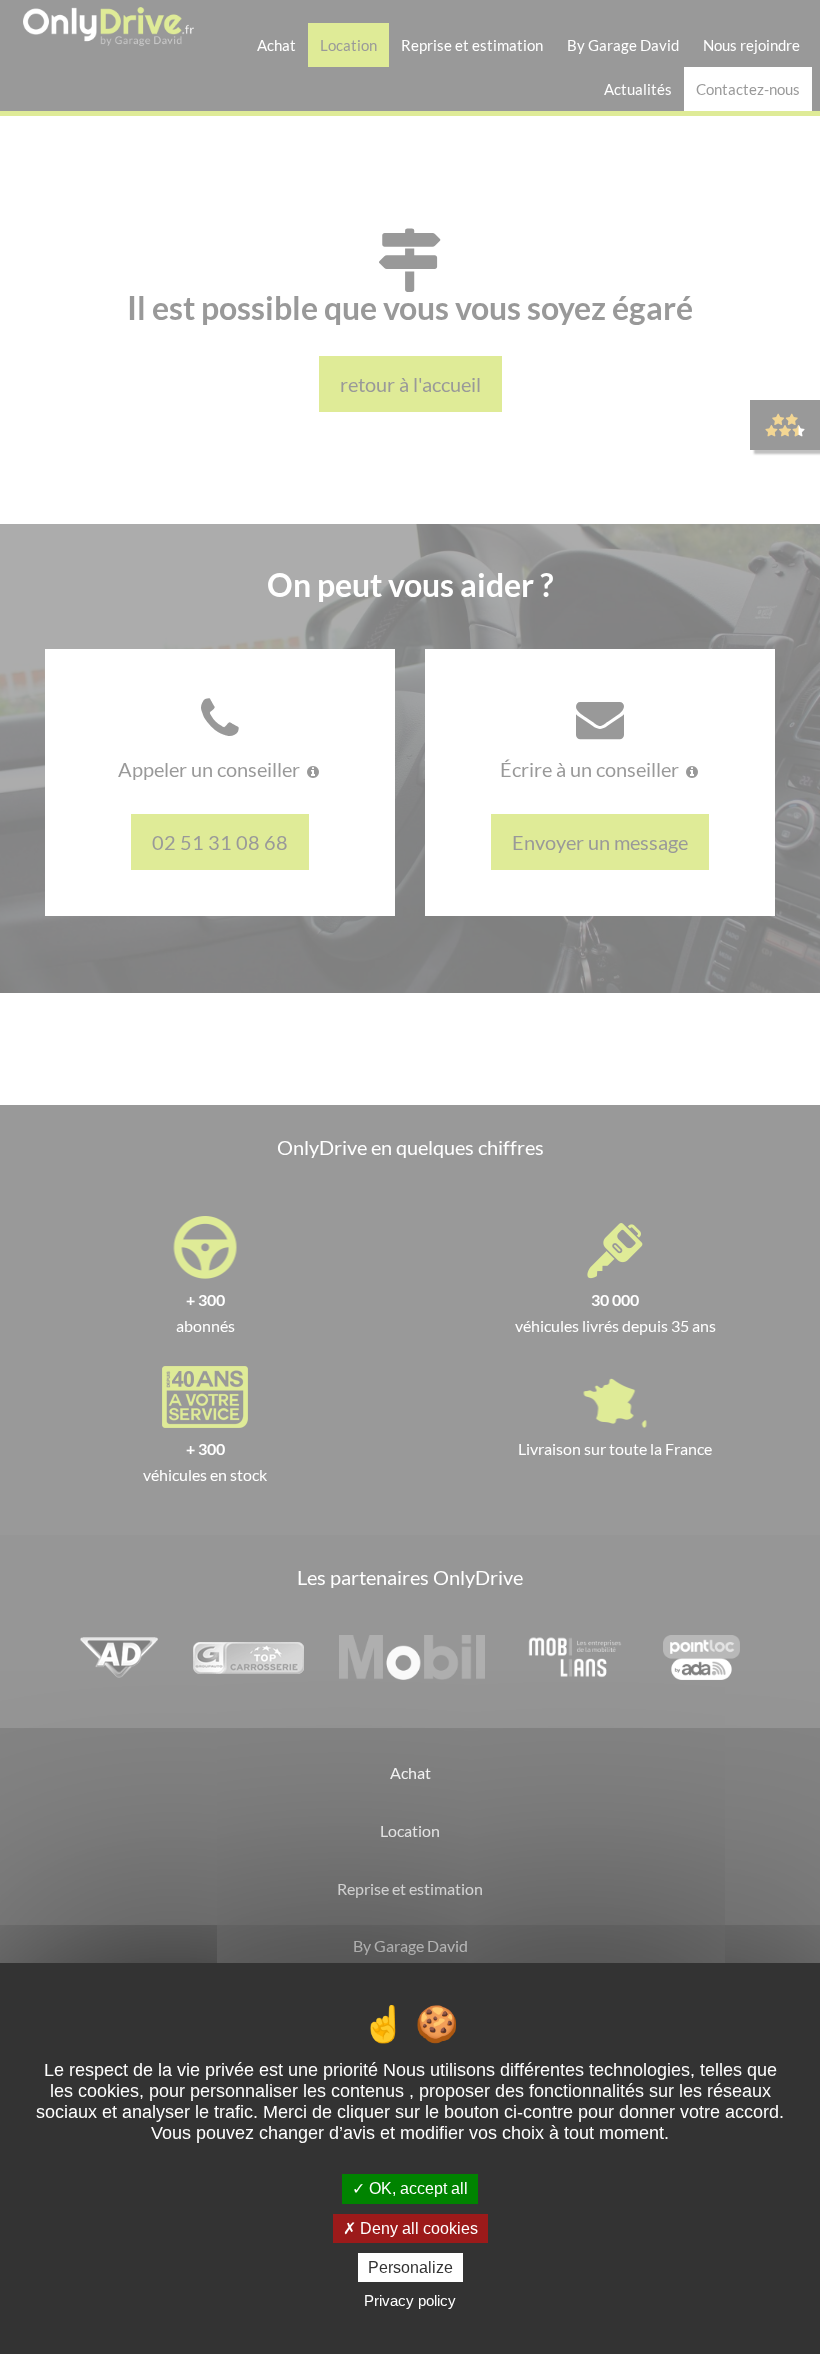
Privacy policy (410, 2300)
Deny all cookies (417, 2228)
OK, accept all (416, 2188)
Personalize (410, 2267)
